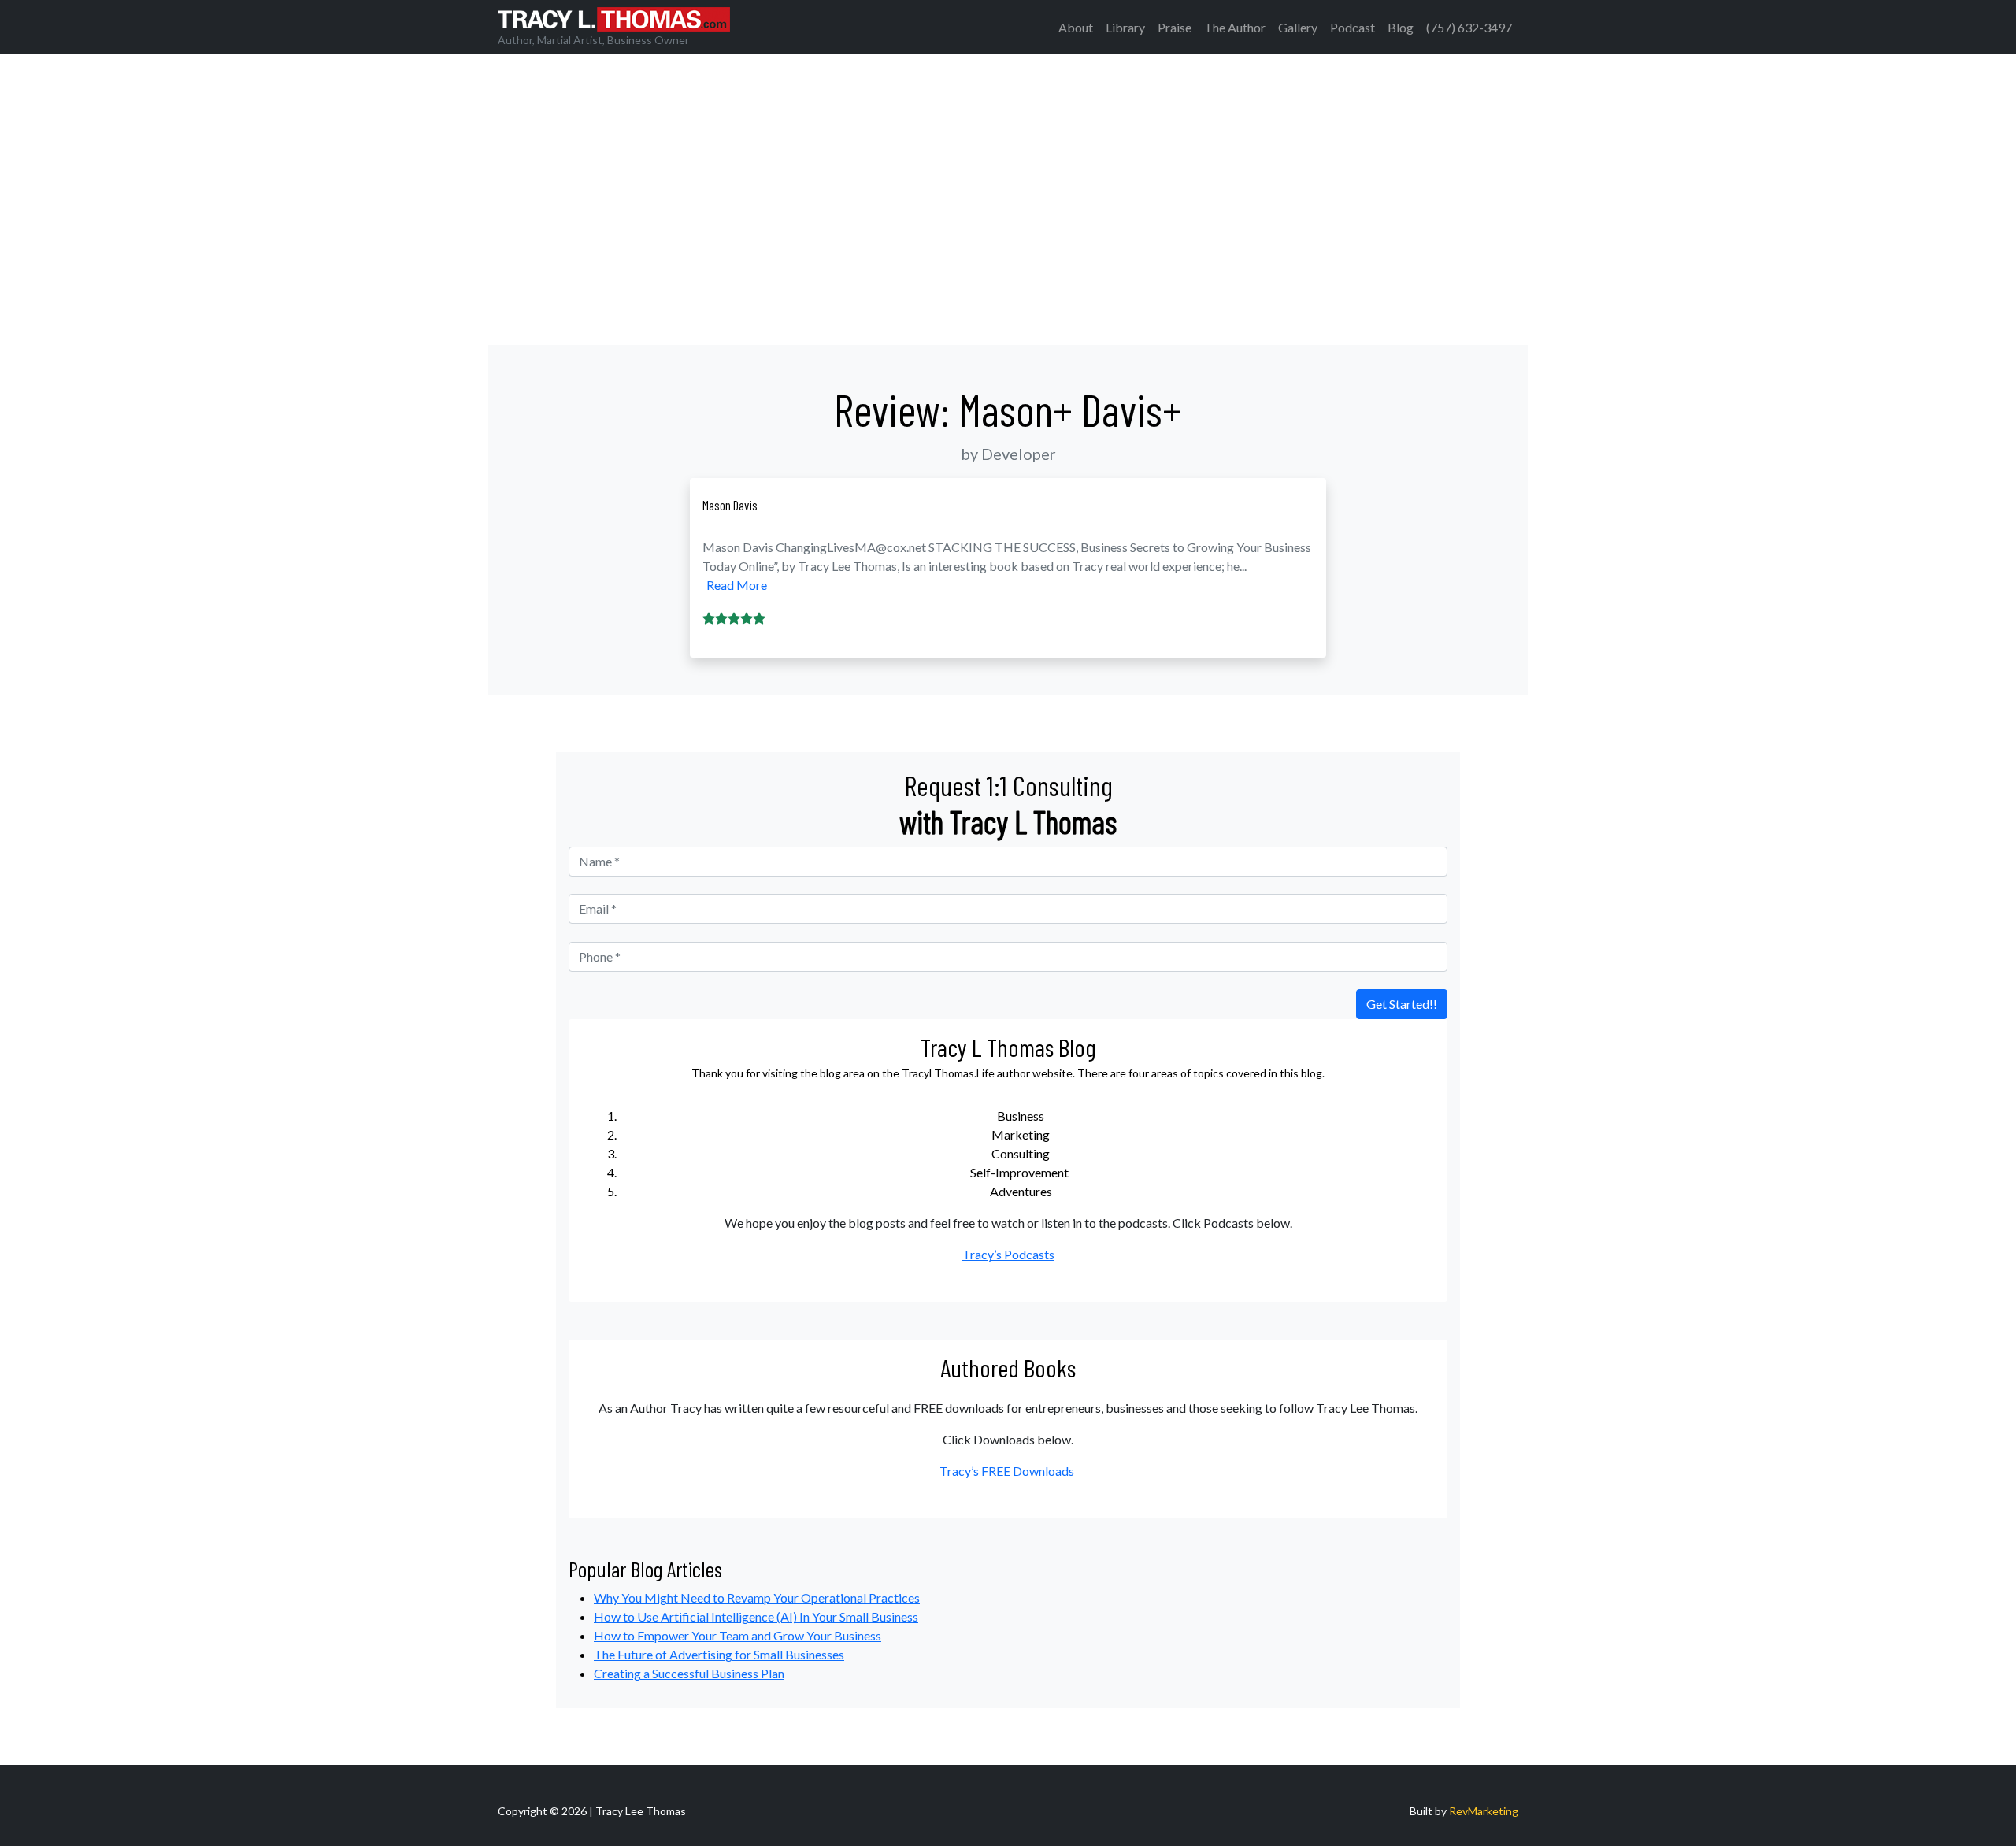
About (1076, 27)
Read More (737, 585)
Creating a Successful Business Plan (689, 1673)
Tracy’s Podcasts (1008, 1254)
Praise (1175, 27)
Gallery (1298, 27)
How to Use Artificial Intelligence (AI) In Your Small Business (756, 1616)
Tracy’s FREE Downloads (1007, 1471)
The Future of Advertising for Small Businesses (719, 1654)
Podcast (1353, 27)
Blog (1401, 27)
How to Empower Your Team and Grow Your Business (737, 1635)
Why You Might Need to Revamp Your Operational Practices (757, 1598)
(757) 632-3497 (1469, 27)
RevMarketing (1484, 1811)
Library (1125, 27)
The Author (1235, 27)
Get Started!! (1402, 1004)
